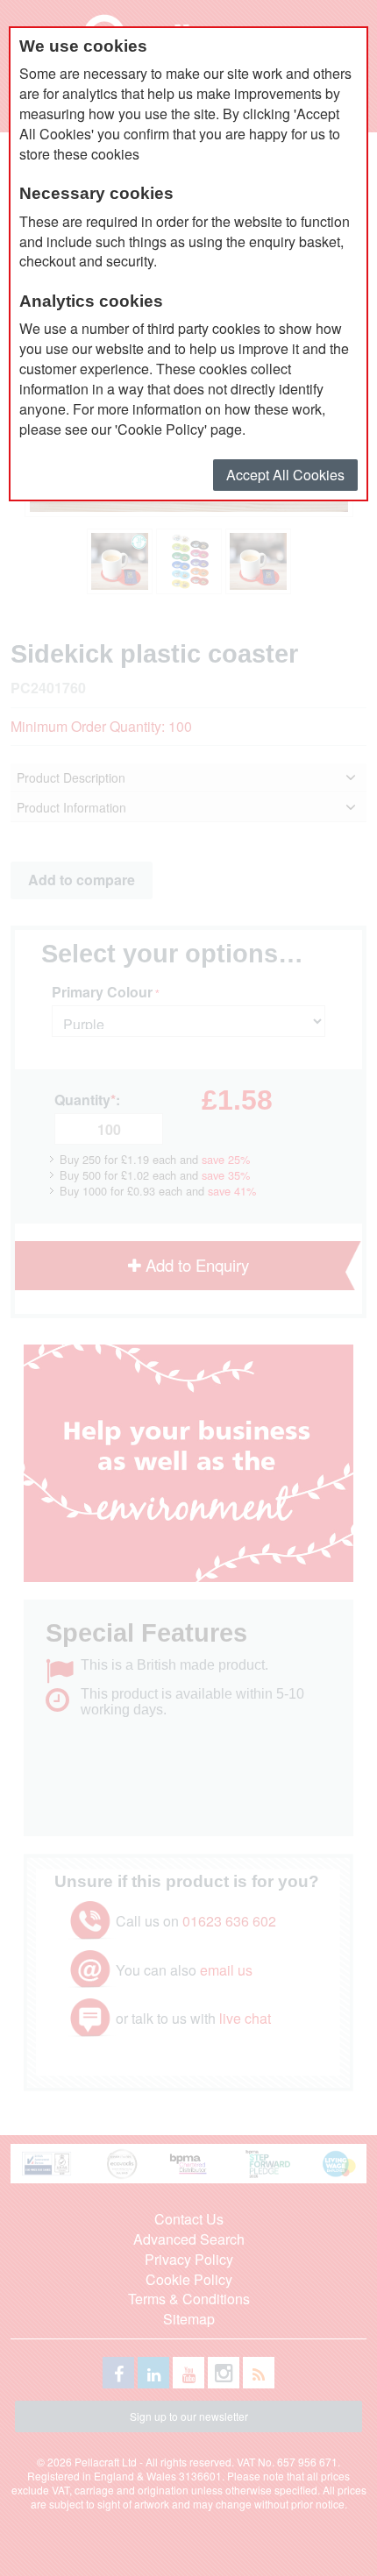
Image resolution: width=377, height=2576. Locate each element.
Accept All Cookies (285, 475)
